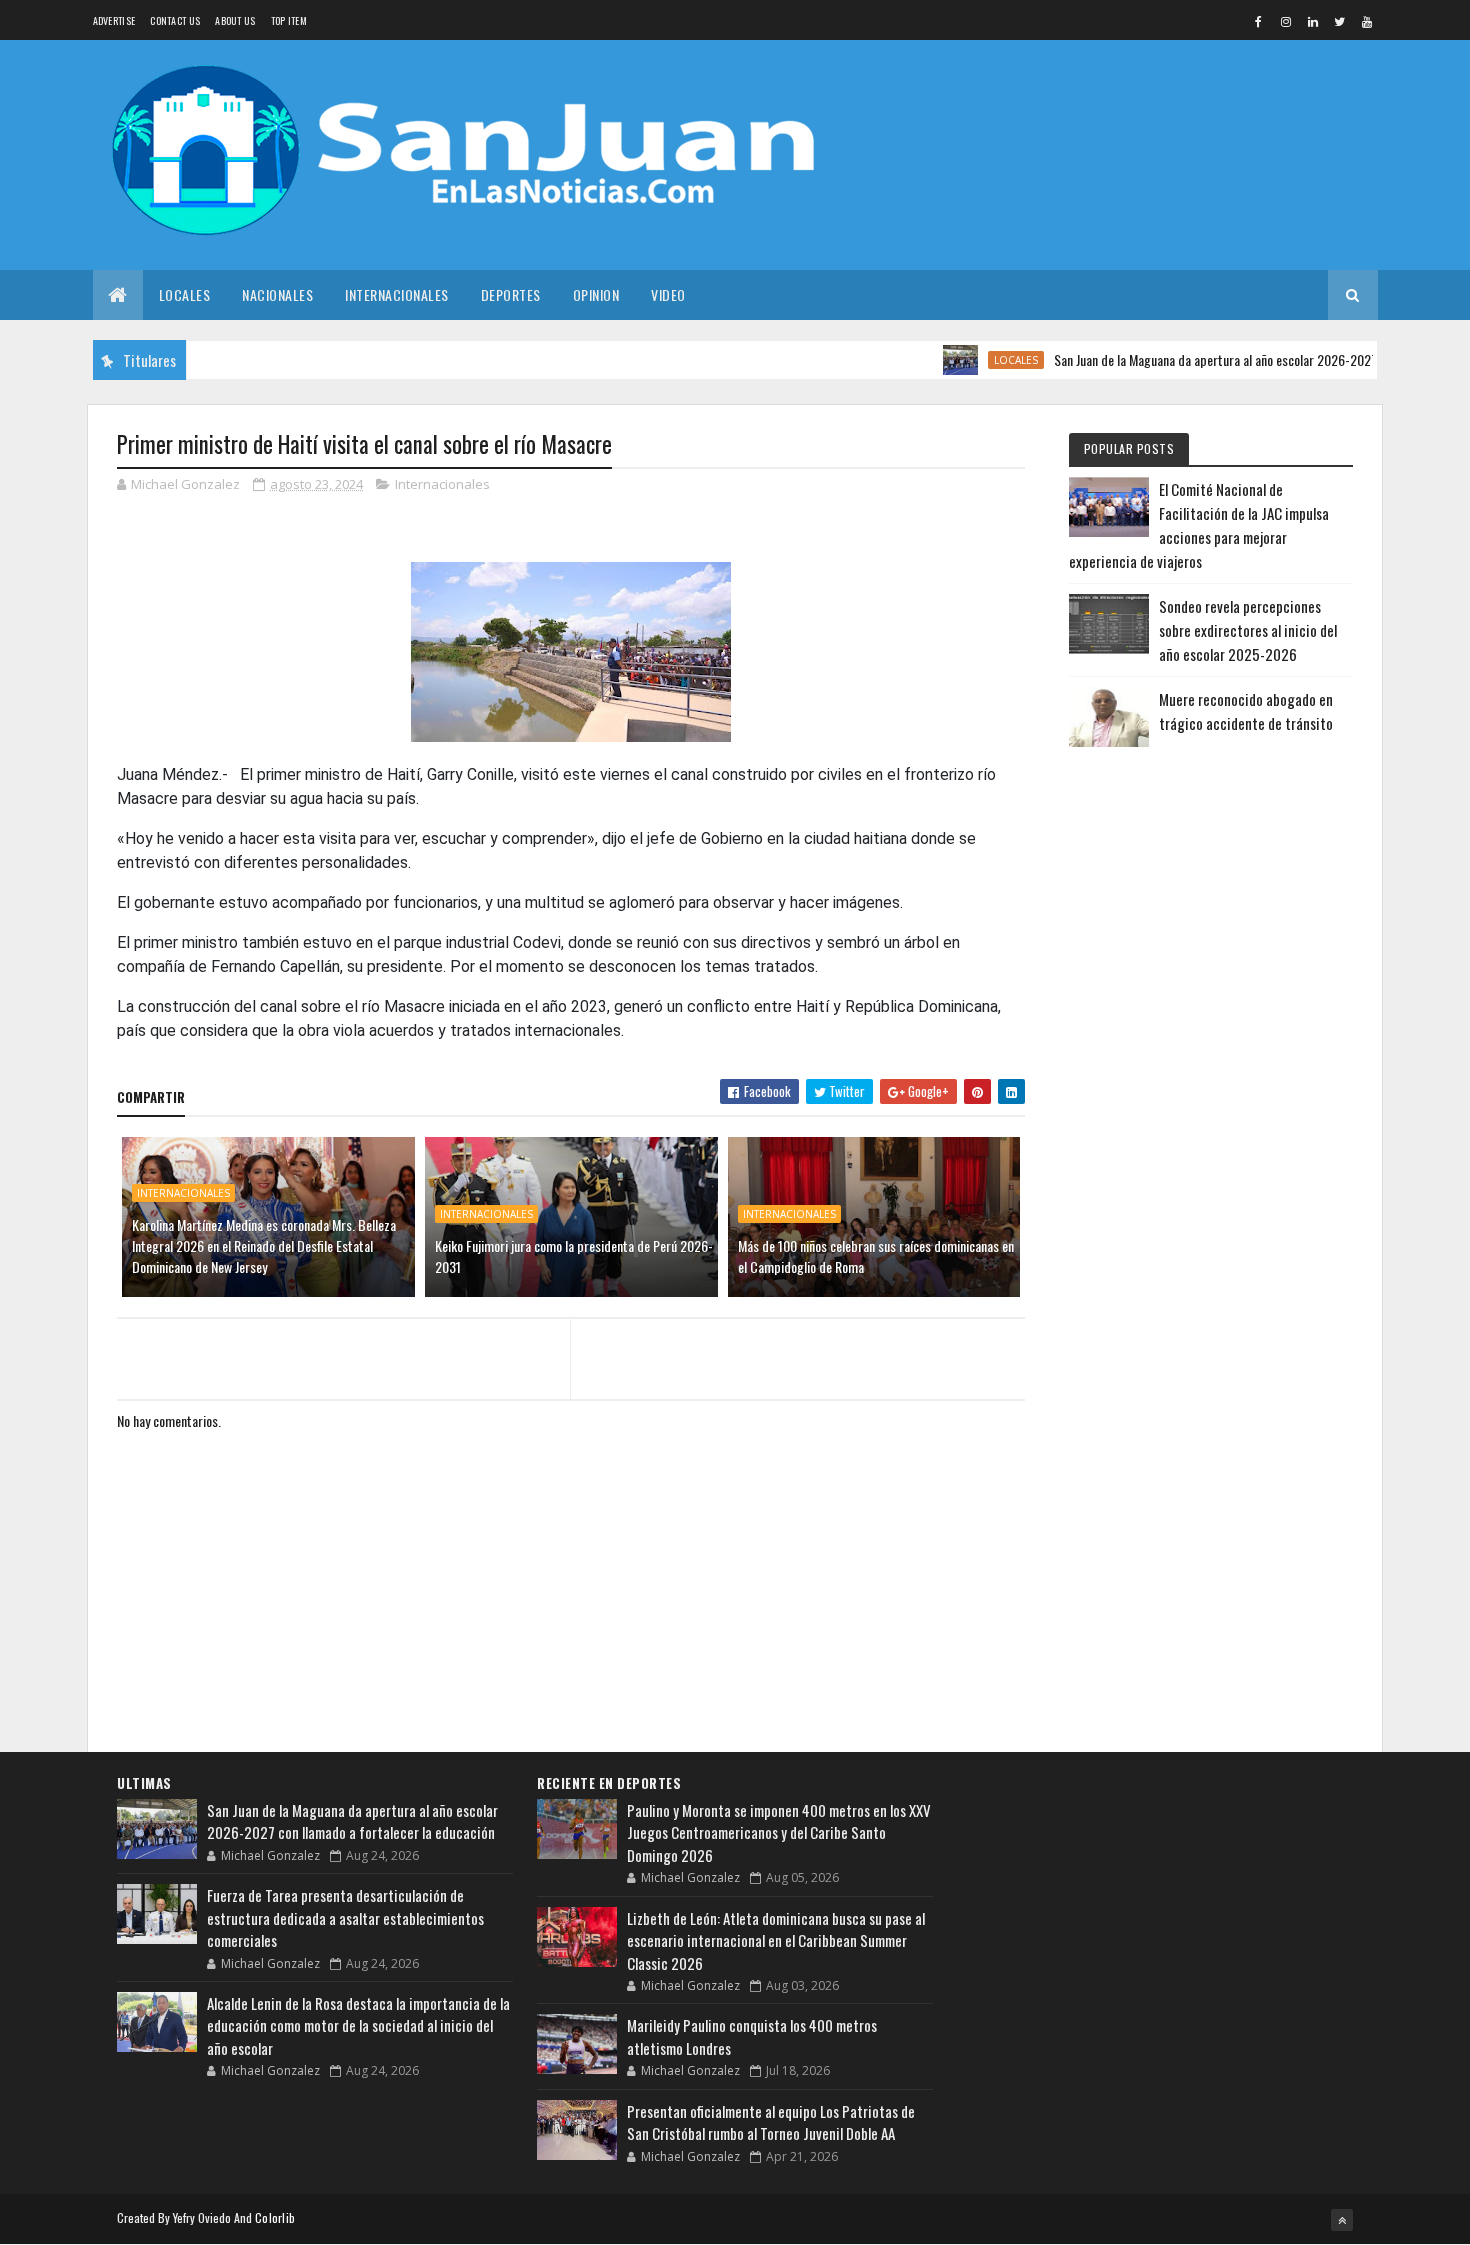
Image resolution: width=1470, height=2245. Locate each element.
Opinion (596, 294)
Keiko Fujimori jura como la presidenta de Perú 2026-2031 (574, 1256)
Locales (185, 294)
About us (235, 20)
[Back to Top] (1342, 2220)
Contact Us (175, 20)
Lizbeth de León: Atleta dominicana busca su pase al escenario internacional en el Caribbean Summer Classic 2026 (776, 1940)
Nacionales (277, 294)
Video (668, 294)
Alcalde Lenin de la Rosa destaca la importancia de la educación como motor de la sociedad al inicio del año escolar (358, 2025)
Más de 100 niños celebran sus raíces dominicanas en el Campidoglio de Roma (876, 1256)
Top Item (289, 20)
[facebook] (1259, 21)
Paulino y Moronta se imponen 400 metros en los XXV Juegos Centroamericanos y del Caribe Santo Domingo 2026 (779, 1832)
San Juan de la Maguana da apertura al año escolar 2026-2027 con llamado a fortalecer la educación (352, 1821)
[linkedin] (1313, 21)
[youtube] (1367, 21)
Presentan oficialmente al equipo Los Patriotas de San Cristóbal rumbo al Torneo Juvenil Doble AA (771, 2122)
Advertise (114, 20)
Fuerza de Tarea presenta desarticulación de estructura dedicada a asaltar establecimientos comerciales (345, 1917)
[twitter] (1340, 21)
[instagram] (1286, 21)
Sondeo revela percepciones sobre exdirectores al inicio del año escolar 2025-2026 (1248, 630)
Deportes (511, 294)
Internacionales (397, 294)
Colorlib (275, 2217)
